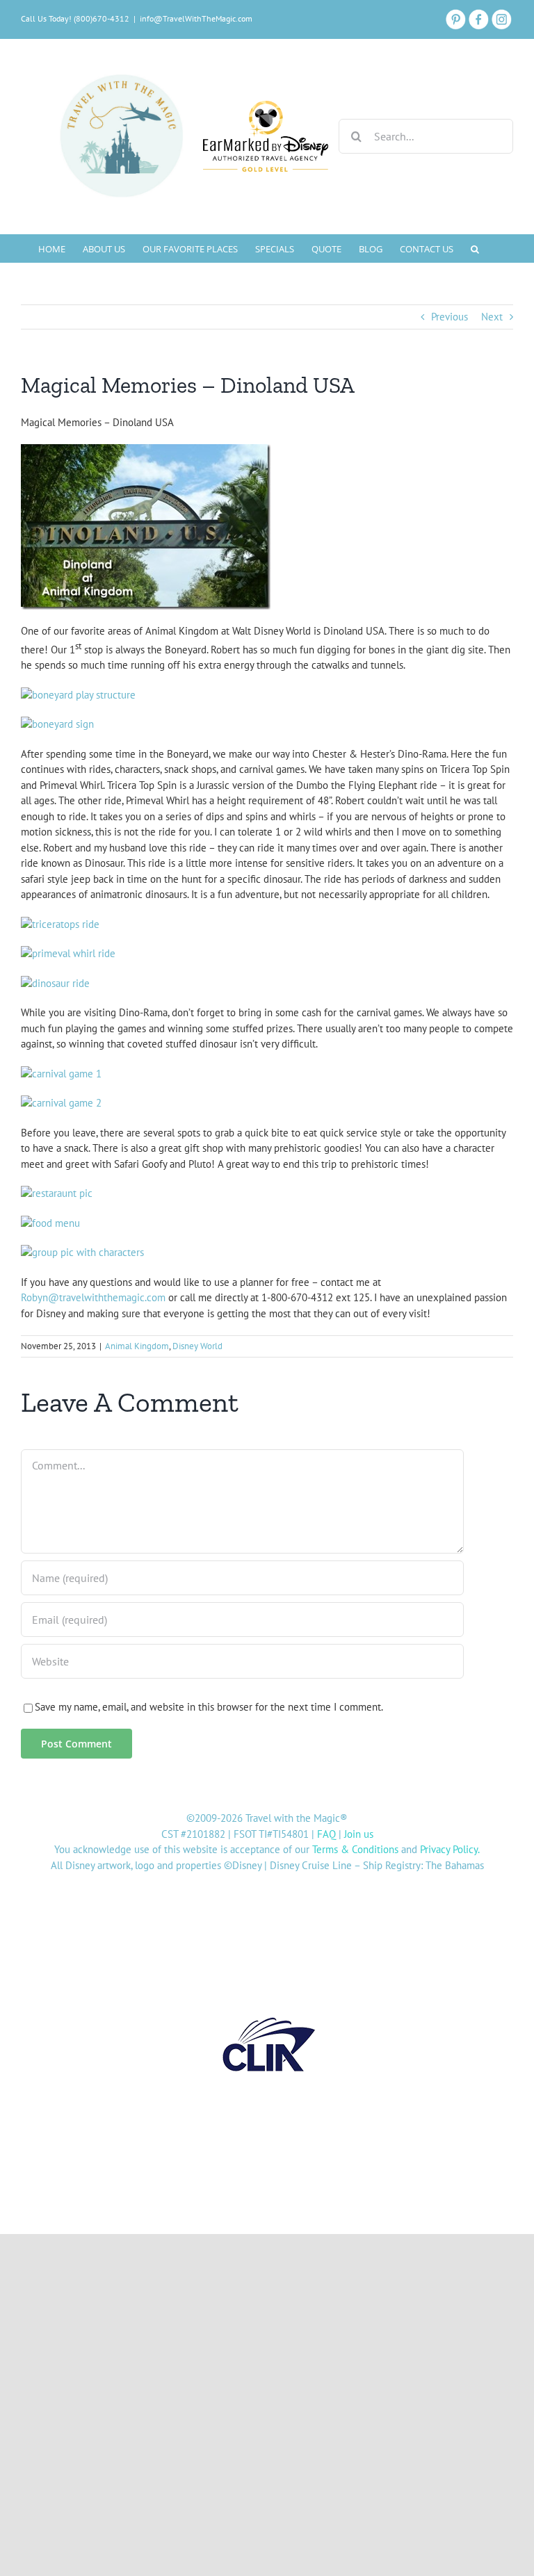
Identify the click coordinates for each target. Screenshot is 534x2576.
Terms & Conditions (355, 1849)
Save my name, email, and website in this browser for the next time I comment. (209, 1707)
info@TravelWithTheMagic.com (196, 18)
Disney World (197, 1346)
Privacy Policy (449, 1849)
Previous (450, 317)
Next (492, 317)
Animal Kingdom (137, 1346)
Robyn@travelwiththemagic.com (93, 1297)
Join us (359, 1834)
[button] (475, 248)
